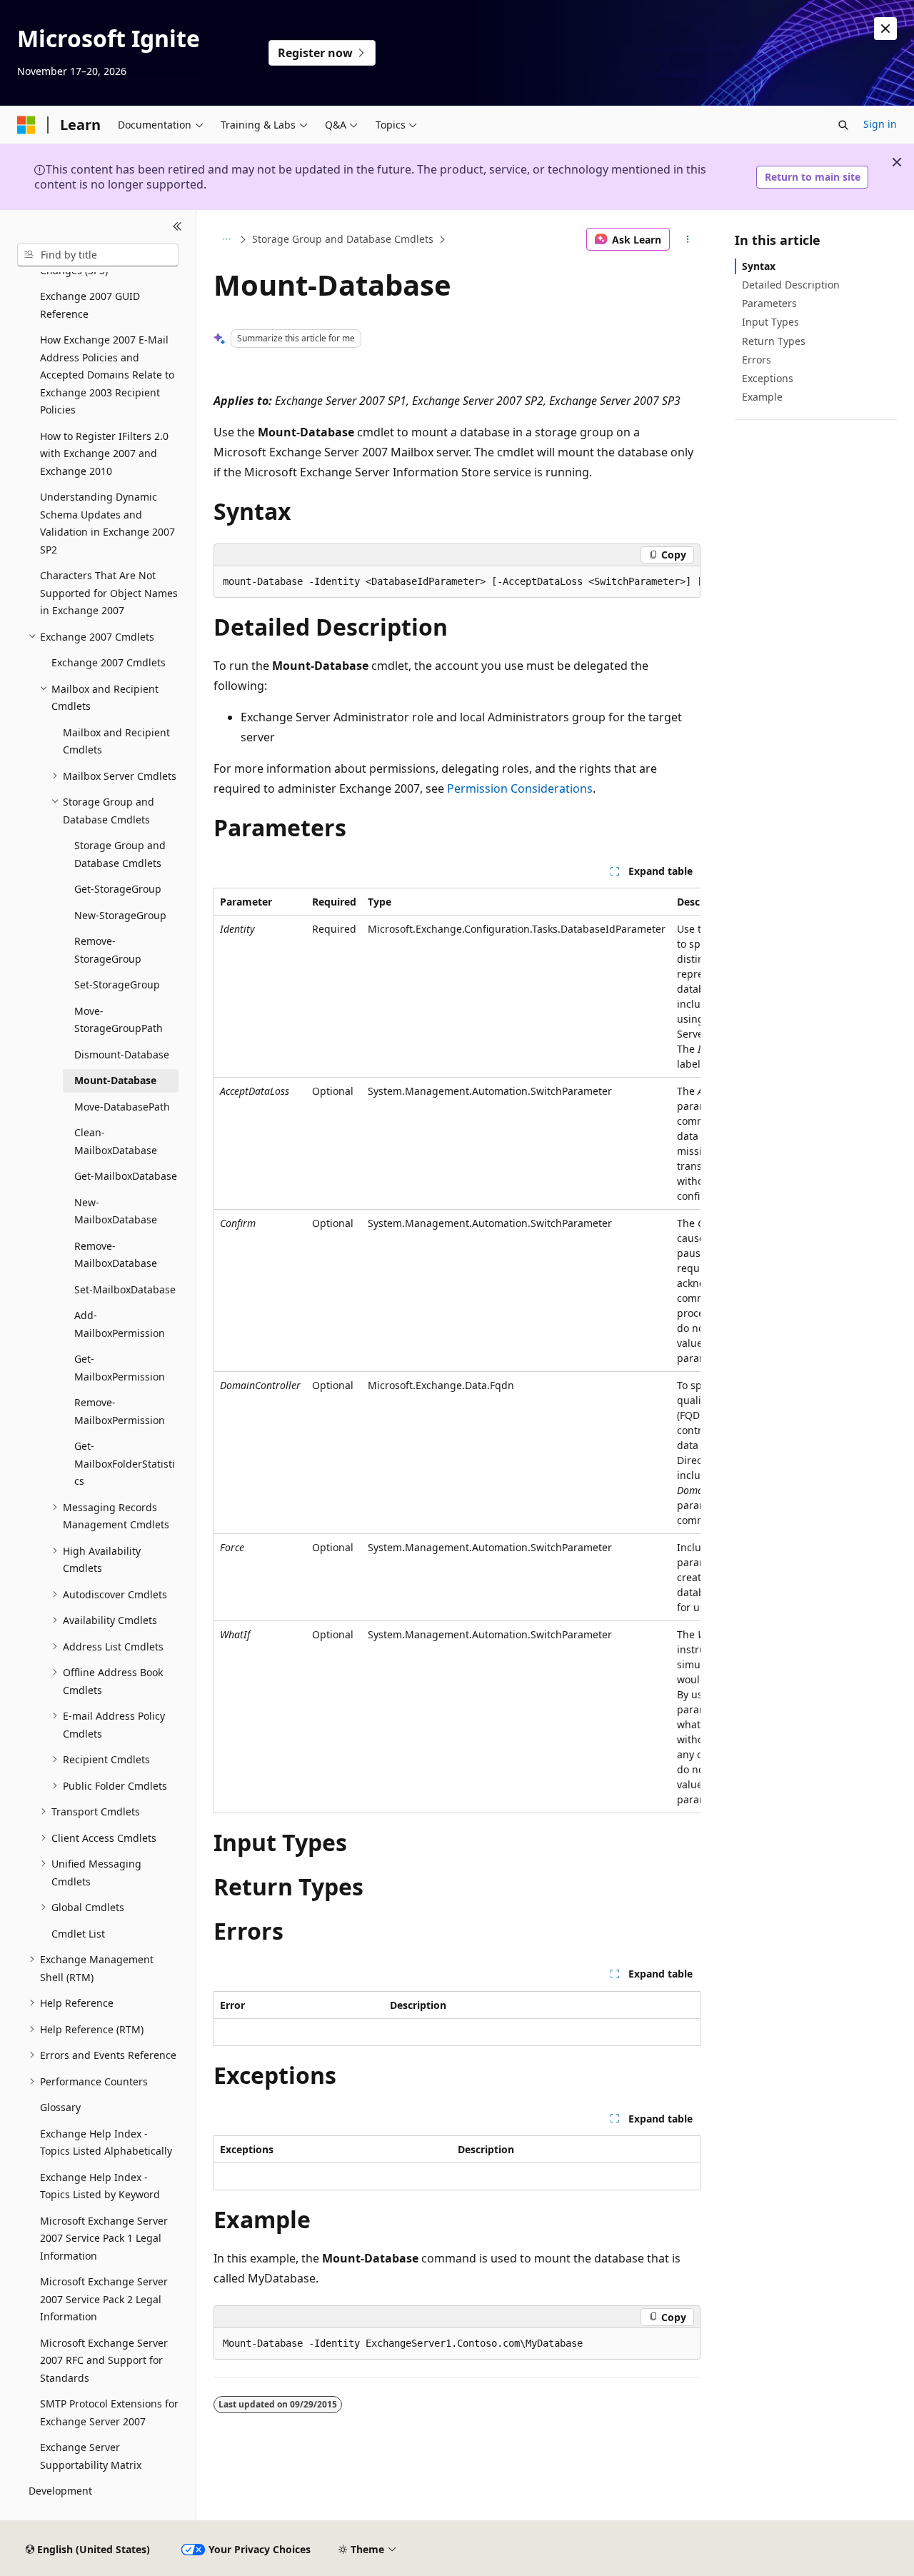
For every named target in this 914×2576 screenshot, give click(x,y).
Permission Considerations (520, 788)
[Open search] (843, 125)
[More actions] (688, 239)
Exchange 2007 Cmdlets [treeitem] (109, 662)
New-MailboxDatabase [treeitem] (116, 1211)
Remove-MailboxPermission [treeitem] (120, 1411)
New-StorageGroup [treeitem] (120, 915)
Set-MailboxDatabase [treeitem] (125, 1289)
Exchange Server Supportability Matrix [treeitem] (91, 2456)
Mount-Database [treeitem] (115, 1080)
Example (762, 397)
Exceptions (768, 378)
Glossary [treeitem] (60, 2107)
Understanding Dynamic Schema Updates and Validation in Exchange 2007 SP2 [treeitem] (107, 523)
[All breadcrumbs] (226, 239)
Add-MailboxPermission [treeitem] (120, 1324)
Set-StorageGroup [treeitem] (117, 984)
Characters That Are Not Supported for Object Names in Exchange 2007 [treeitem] (109, 593)
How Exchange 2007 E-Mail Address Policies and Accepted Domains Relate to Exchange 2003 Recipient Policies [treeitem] (107, 375)
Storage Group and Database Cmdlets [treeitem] (120, 854)
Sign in (880, 124)
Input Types (770, 322)
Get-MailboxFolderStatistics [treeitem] (125, 1463)
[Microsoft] (26, 125)
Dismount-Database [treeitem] (122, 1054)
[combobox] (98, 255)
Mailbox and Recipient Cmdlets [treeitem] (116, 741)
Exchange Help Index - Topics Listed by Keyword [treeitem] (100, 2186)
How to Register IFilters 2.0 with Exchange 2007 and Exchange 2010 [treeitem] (104, 453)
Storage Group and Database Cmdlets (343, 239)
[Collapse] (177, 227)
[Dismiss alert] (885, 29)
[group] (457, 582)
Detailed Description (791, 285)
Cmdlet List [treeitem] (78, 1934)
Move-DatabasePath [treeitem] (122, 1107)
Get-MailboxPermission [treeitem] (120, 1368)
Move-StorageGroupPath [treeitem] (119, 1020)
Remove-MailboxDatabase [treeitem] (116, 1255)
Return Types (774, 341)
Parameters (769, 303)
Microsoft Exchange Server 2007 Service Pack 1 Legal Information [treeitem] (104, 2238)
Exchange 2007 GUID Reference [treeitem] (90, 305)
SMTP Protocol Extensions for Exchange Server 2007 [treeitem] (109, 2412)
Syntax (759, 266)
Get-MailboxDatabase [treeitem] (126, 1176)
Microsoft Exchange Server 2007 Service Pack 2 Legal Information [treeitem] (104, 2299)
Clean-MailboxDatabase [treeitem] (116, 1141)
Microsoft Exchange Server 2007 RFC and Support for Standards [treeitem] (104, 2360)
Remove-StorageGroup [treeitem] (108, 950)
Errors (757, 360)
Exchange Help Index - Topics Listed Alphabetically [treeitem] (106, 2143)
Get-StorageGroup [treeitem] (118, 889)
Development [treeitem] (60, 2491)
